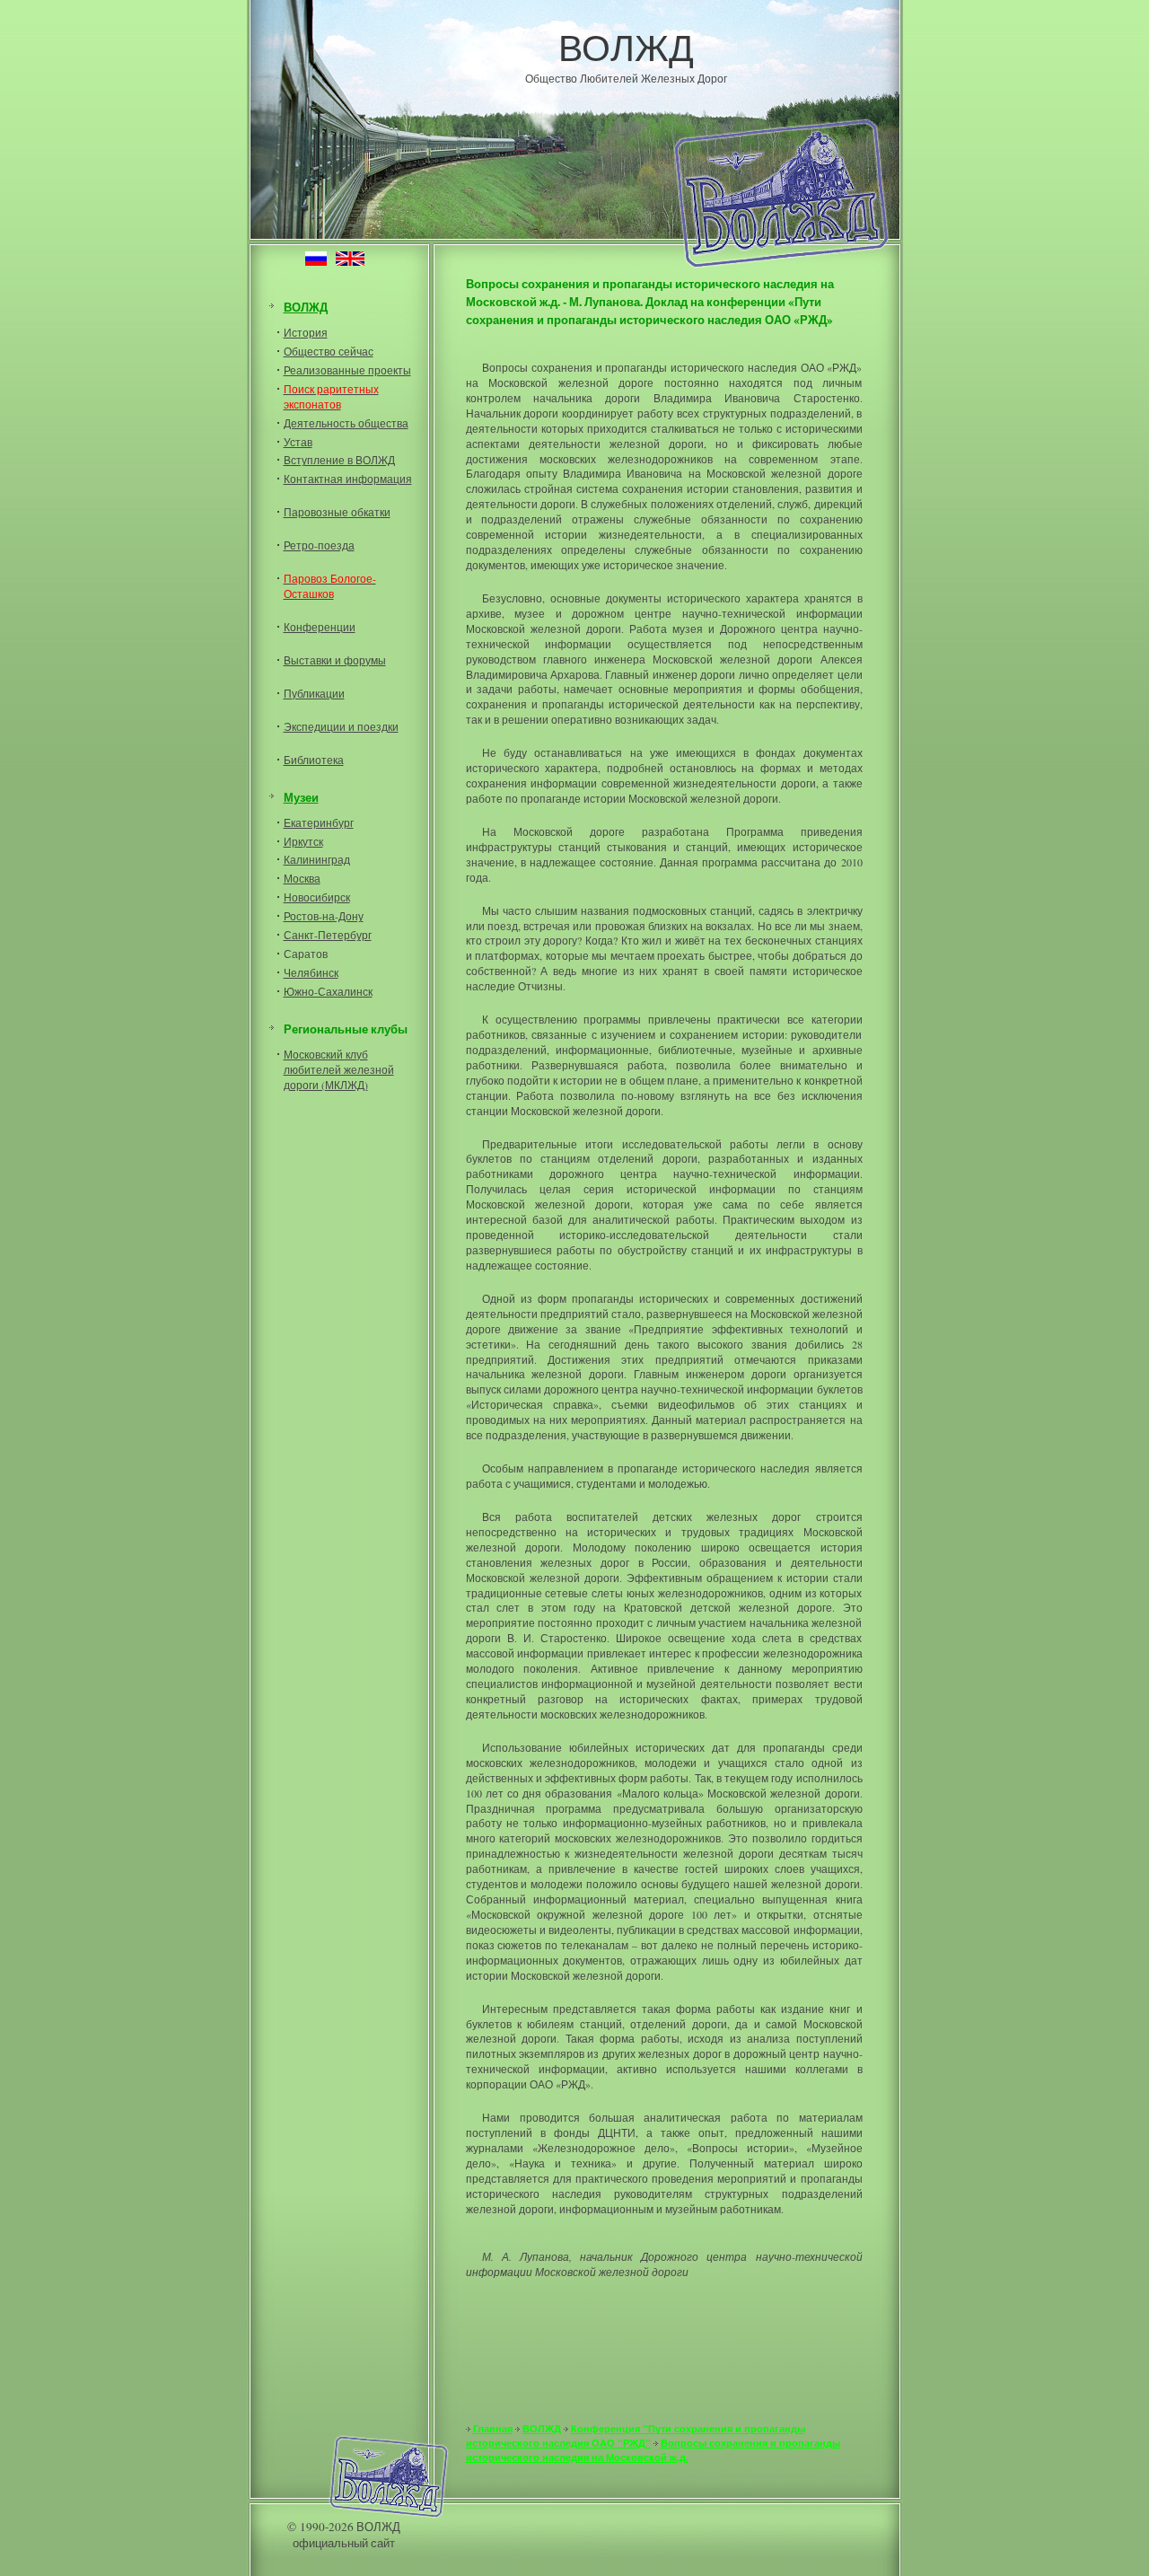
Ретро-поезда (319, 545)
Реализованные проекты (347, 370)
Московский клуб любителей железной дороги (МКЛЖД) (339, 1069)
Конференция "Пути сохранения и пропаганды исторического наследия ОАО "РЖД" (636, 2436)
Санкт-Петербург (328, 935)
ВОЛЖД (626, 47)
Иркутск (303, 841)
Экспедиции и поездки (341, 726)
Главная (493, 2429)
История (306, 332)
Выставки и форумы (335, 660)
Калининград (317, 859)
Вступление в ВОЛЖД (339, 460)
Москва (302, 878)
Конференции (320, 627)
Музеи (301, 797)
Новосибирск (317, 897)
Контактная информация (348, 479)
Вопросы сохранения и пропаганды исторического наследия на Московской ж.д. (653, 2450)
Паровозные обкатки (337, 512)
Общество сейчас (329, 351)
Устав (298, 442)
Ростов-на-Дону (324, 916)
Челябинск (311, 972)
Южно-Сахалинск (328, 991)
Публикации (314, 693)
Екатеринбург (319, 822)
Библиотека (314, 760)
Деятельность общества (346, 423)
